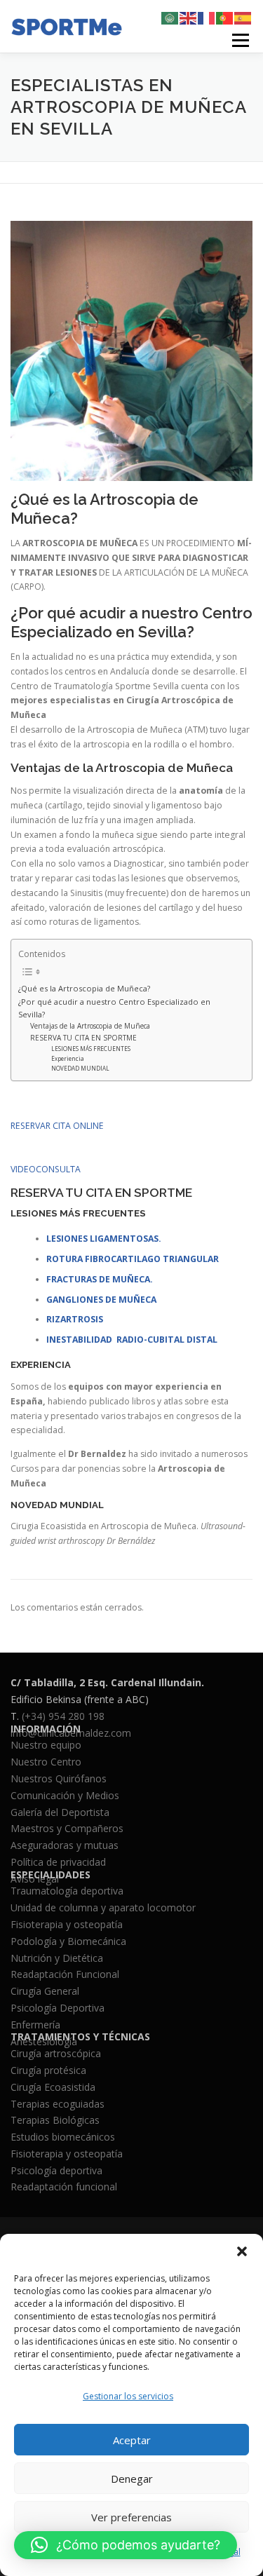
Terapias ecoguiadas (58, 2104)
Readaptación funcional (64, 2187)
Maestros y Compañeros (67, 1828)
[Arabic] (170, 17)
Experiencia (68, 1058)
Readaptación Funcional (65, 1974)
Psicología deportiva (56, 2170)
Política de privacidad (58, 1862)
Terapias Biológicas (55, 2120)
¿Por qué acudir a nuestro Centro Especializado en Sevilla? (114, 1008)
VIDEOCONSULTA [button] (46, 1169)
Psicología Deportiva (58, 2008)
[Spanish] (243, 17)
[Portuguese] (225, 17)
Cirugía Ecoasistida (53, 2087)
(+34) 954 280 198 (63, 1716)
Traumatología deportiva (67, 1891)
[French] (207, 17)
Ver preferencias (131, 2517)
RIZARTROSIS (75, 1319)
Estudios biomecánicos (63, 2137)
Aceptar (132, 2440)
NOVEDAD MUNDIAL (80, 1068)
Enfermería (35, 2025)
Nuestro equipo (46, 1745)
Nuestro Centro (46, 1762)
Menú (240, 40)
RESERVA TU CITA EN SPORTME (83, 1038)
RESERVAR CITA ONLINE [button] (57, 1126)
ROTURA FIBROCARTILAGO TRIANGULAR (133, 1259)
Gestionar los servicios (128, 2396)
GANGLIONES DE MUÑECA (101, 1300)
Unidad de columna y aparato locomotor (103, 1907)
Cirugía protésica (48, 2070)
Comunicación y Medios (65, 1795)
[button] (242, 2251)
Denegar (132, 2479)
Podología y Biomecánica (68, 1941)
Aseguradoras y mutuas (65, 1845)
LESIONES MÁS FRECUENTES (91, 1049)
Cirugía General (45, 1991)
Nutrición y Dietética (57, 1958)
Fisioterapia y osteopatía (67, 1924)
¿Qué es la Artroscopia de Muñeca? (84, 988)
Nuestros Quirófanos (59, 1778)
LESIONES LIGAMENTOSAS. (104, 1239)
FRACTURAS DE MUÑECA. (100, 1279)
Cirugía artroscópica (56, 2053)
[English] (189, 17)
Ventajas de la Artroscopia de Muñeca (90, 1026)
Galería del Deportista (60, 1812)
